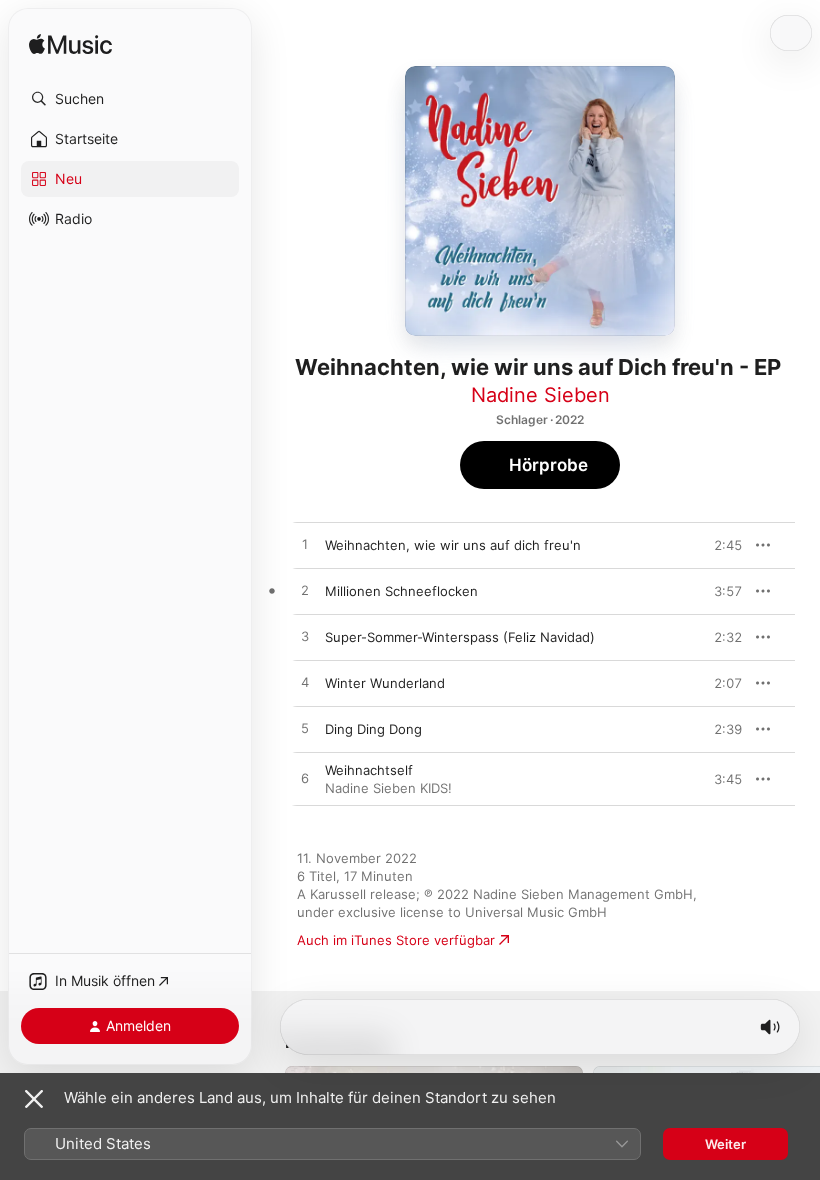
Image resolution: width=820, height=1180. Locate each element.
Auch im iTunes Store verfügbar (396, 940)
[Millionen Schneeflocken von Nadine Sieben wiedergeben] (305, 591)
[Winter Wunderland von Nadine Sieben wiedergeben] (305, 683)
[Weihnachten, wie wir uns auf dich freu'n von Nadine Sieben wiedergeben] (305, 545)
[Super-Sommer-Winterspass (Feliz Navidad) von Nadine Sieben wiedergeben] (305, 637)
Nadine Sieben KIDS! (388, 788)
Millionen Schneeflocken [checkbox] (401, 591)
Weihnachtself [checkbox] (369, 770)
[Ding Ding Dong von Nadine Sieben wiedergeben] (305, 729)
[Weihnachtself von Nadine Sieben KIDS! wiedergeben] (305, 779)
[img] (70, 45)
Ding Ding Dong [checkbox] (373, 729)
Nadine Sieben (540, 395)
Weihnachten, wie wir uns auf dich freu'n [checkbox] (453, 545)
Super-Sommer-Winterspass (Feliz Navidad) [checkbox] (460, 637)
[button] (130, 99)
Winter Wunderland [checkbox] (385, 683)
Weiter (725, 1144)
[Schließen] (34, 1099)
